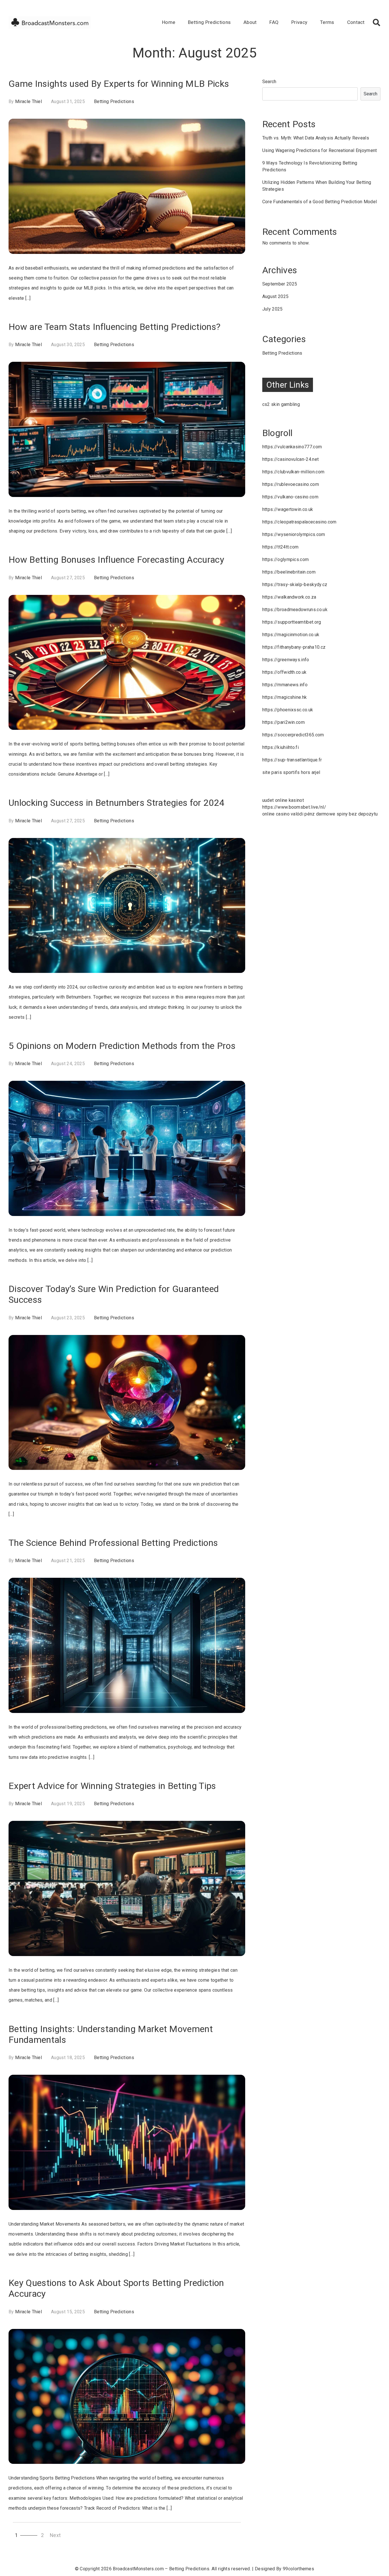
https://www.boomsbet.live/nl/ (294, 807)
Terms (327, 22)
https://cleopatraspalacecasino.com (299, 522)
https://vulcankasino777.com (292, 447)
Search (269, 82)
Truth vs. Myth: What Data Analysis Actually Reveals (316, 138)
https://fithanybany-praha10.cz (294, 647)
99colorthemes (298, 2569)
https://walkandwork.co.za (289, 597)
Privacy (299, 22)
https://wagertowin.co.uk (288, 509)
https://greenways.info (286, 660)
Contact (356, 22)
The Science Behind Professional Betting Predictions (113, 1543)
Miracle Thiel (28, 101)
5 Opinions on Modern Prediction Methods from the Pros (122, 1046)
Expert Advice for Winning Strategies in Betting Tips (112, 1786)
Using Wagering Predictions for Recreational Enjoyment (320, 150)
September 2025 (280, 284)
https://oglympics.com (286, 559)
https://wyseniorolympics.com (294, 534)
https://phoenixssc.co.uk (288, 710)
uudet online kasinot (283, 800)
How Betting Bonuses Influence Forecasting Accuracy (116, 560)
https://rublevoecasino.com (291, 484)
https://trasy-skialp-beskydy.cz (295, 585)
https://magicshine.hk (285, 697)
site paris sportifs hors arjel (291, 772)
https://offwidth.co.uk (284, 672)
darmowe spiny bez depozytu (347, 814)
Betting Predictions (209, 22)
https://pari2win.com (283, 722)
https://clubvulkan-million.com (293, 472)
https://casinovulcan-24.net (291, 459)
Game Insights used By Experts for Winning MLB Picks (119, 84)
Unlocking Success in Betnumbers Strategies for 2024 (116, 803)
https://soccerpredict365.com (293, 735)
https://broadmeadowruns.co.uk (295, 610)
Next (55, 2535)
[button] (376, 22)
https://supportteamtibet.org (292, 622)
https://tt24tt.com (281, 547)
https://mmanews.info (285, 685)
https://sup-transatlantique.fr (292, 760)
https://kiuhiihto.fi (281, 747)
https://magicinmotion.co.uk (291, 635)
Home (169, 22)
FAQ (274, 22)
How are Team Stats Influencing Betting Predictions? (114, 327)
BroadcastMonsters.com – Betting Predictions (161, 2569)
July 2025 (273, 309)
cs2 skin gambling (281, 404)
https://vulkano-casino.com (290, 497)
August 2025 (276, 296)
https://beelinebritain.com (289, 572)
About (250, 22)
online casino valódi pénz (289, 814)
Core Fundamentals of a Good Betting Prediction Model (320, 202)
